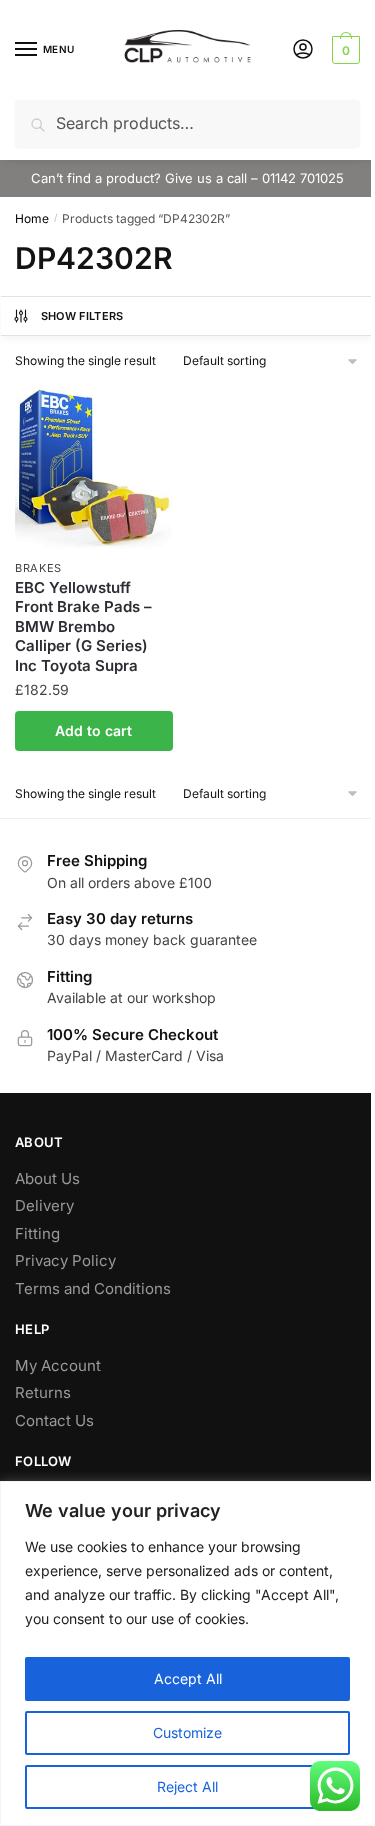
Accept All (188, 1678)
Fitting (37, 1233)
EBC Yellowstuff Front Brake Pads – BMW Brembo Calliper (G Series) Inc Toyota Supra (83, 626)
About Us (47, 1178)
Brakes (38, 568)
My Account (58, 1365)
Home (32, 218)
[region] (187, 1653)
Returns (43, 1392)
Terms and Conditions (93, 1288)
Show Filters (82, 316)
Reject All (187, 1786)
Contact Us (54, 1420)
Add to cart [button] (93, 730)
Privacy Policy (65, 1260)
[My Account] (303, 50)
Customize (187, 1732)
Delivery (44, 1205)
